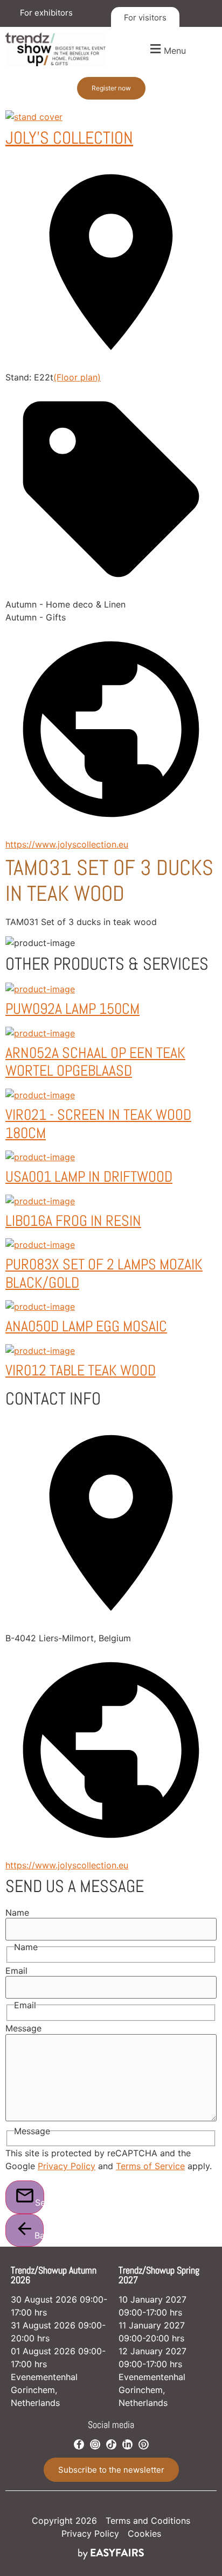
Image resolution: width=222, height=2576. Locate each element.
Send (40, 2203)
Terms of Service (150, 2166)
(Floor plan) (77, 377)
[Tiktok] (111, 2444)
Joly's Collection (69, 138)
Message (23, 2028)
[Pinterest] (144, 2444)
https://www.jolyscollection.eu (67, 844)
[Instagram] (95, 2444)
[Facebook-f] (79, 2444)
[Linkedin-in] (127, 2444)
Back (39, 2235)
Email (16, 1971)
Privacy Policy (67, 2166)
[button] (166, 49)
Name (17, 1912)
